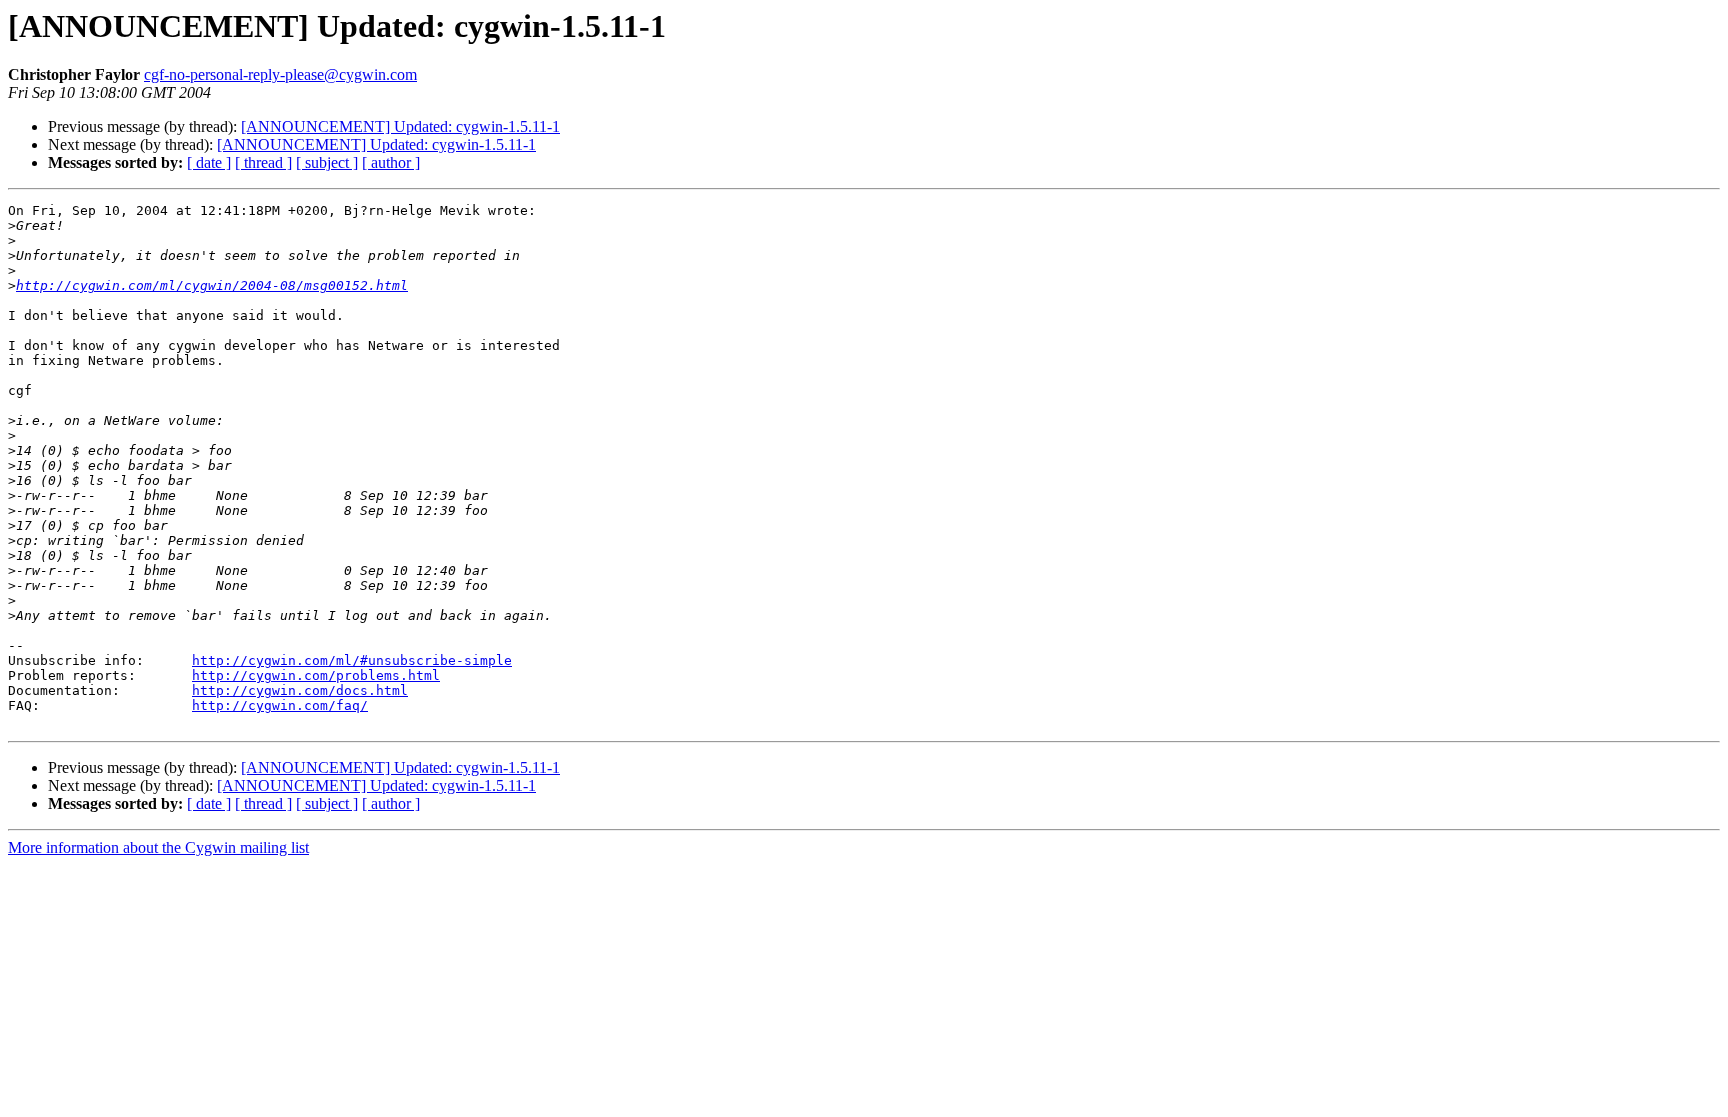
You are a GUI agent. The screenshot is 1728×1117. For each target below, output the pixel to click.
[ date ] (209, 162)
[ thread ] (263, 162)
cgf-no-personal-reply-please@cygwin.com (280, 74)
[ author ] (391, 162)
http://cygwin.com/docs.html (300, 690)
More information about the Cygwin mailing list (158, 847)
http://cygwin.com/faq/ (280, 705)
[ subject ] (327, 162)
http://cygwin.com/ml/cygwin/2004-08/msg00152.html (212, 285)
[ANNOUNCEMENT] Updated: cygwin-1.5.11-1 (400, 126)
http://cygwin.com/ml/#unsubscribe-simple (352, 660)
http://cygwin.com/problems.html (316, 675)
